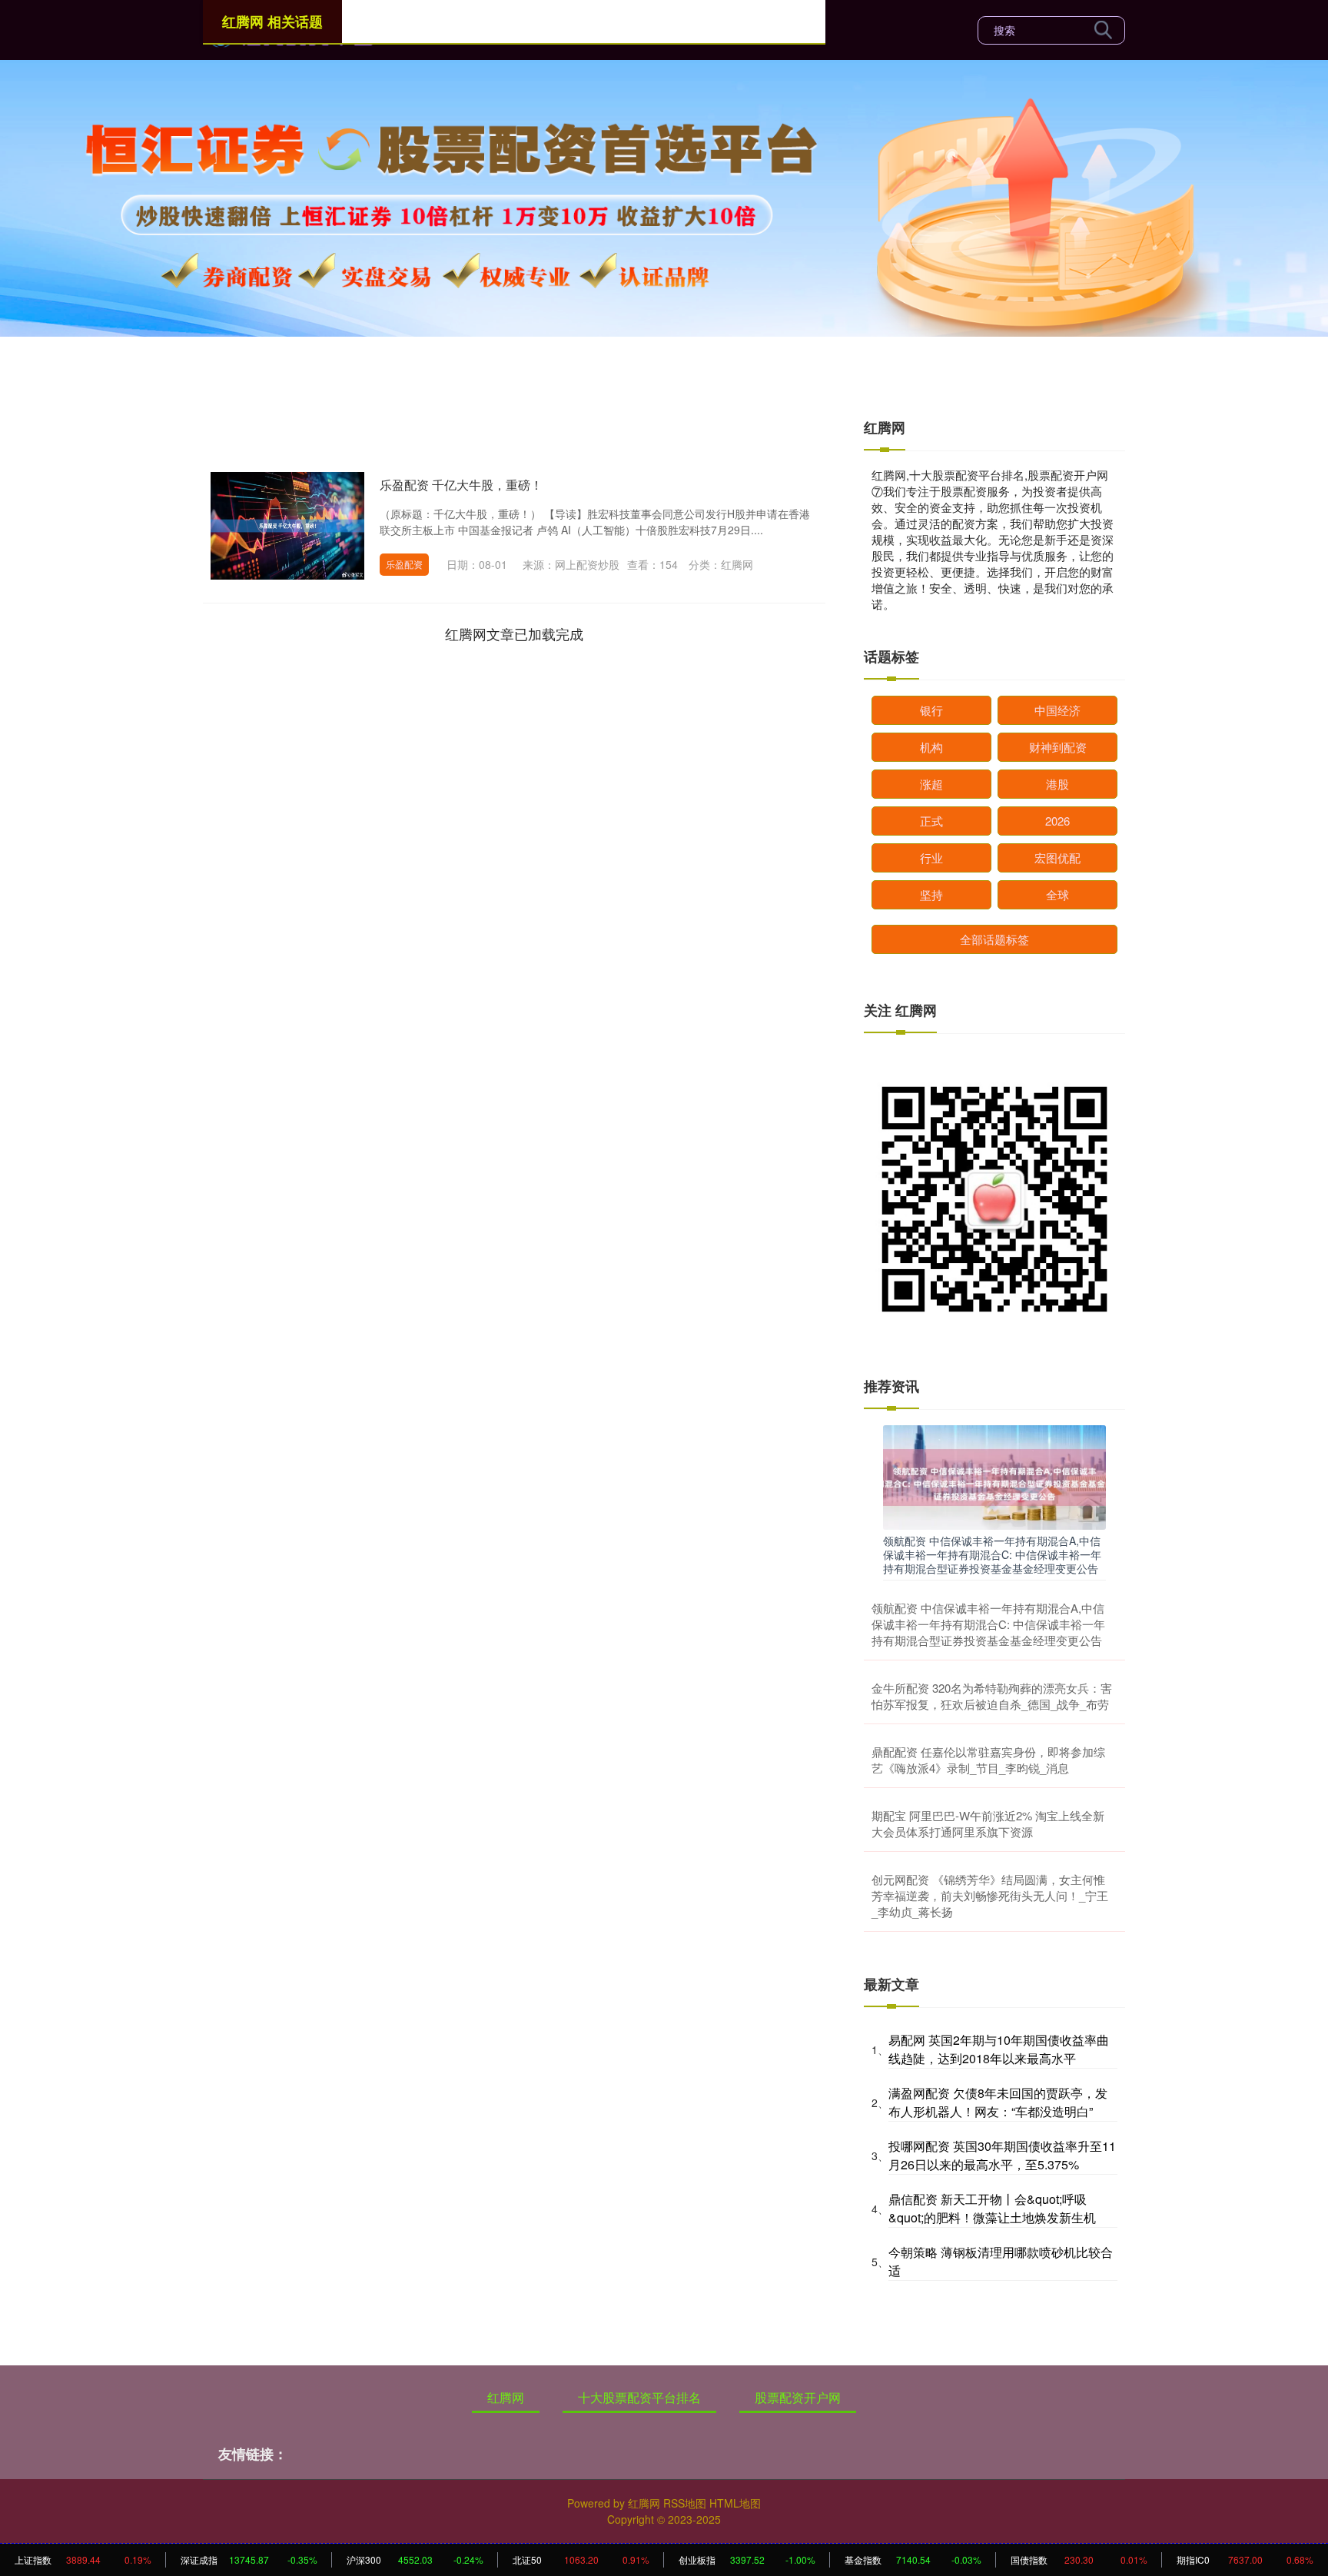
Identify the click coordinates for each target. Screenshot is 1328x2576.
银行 (931, 710)
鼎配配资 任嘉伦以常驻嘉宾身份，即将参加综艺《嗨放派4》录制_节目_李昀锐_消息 (988, 1760)
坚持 (931, 894)
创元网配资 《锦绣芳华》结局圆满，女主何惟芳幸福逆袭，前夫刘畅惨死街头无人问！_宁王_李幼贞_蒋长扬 (990, 1895)
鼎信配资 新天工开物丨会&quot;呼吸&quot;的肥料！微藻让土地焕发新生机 (992, 2208)
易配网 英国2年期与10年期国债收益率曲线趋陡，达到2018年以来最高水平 (999, 2049)
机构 (931, 747)
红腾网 (506, 2397)
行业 (931, 858)
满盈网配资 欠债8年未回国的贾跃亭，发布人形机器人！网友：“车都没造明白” (998, 2102)
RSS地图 (685, 2503)
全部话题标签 (994, 939)
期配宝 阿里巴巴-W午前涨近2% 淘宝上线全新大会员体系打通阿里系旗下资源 (988, 1823)
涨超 (931, 784)
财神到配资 (1058, 747)
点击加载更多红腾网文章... (515, 633)
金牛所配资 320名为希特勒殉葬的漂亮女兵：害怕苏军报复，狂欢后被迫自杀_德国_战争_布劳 (992, 1696)
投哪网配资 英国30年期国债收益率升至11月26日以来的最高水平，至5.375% (1002, 2155)
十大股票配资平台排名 (639, 2397)
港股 (1057, 784)
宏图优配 (1057, 858)
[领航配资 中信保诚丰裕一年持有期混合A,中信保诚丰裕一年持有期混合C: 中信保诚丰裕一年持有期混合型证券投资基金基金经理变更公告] (994, 1476)
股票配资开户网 (798, 2397)
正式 (931, 821)
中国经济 (1057, 710)
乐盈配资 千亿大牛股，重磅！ (461, 485)
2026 (1057, 821)
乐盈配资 (404, 564)
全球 (1057, 894)
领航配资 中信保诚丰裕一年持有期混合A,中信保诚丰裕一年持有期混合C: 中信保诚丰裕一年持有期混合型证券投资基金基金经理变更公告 (992, 1554)
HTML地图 (735, 2503)
